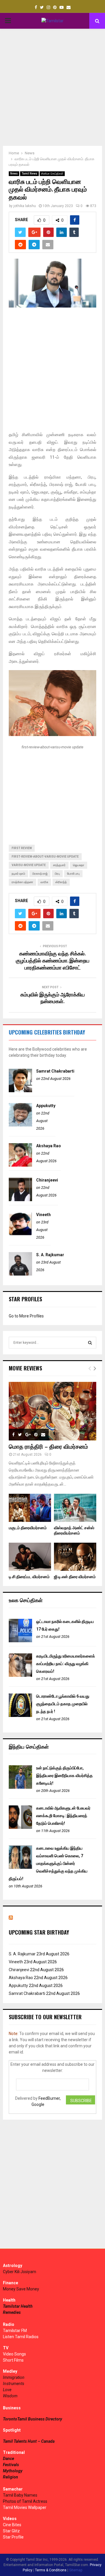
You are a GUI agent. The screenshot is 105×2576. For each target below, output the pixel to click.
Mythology (13, 2471)
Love (7, 2390)
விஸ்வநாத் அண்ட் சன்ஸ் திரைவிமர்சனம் (74, 1531)
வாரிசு (44, 882)
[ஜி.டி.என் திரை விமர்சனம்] (75, 1557)
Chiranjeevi (47, 1180)
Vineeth (43, 1215)
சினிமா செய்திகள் (52, 174)
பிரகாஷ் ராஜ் (40, 874)
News (14, 174)
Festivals (11, 2465)
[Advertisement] (52, 87)
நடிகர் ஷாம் (18, 874)
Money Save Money (21, 2289)
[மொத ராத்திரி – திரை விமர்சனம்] (52, 1411)
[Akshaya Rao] (20, 1165)
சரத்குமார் (59, 865)
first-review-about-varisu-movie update (45, 857)
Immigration (14, 2377)
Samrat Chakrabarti (55, 1071)
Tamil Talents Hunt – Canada (29, 2441)
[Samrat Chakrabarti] (20, 1091)
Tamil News (29, 174)
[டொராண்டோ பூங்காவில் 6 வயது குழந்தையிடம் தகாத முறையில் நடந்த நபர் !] (20, 1715)
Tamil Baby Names (20, 2495)
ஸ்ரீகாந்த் (61, 882)
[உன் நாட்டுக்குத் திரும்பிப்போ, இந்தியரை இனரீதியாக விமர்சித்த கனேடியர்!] (20, 1787)
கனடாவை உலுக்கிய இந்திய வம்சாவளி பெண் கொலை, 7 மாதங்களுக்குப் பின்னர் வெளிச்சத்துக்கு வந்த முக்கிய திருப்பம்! (48, 1863)
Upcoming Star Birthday (39, 1932)
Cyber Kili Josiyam (20, 2272)
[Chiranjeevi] (20, 1200)
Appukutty (46, 1106)
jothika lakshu (25, 206)
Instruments (14, 2384)
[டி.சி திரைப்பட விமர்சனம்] (30, 1557)
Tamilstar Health (18, 2306)
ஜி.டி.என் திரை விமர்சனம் (75, 1577)
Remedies (12, 2312)
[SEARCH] (90, 1343)
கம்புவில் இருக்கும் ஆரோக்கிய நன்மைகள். (53, 998)
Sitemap (76, 2570)
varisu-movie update (29, 865)
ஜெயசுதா (79, 865)
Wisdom (10, 2396)
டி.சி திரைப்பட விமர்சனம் (29, 1577)
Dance (8, 2459)
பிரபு (57, 874)
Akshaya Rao (49, 1146)
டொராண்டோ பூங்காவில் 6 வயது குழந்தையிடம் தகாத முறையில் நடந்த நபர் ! (63, 1704)
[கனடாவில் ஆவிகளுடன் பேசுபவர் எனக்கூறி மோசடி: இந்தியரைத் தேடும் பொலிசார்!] (20, 1827)
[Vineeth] (20, 1234)
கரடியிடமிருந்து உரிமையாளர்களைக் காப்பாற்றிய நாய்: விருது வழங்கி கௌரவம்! (66, 1664)
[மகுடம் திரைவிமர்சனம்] (30, 1508)
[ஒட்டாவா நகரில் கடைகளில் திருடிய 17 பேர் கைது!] (20, 1641)
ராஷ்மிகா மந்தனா (22, 882)
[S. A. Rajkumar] (20, 1274)
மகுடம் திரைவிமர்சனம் (28, 1528)
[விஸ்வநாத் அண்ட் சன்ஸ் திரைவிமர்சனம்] (75, 1508)
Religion (10, 2477)
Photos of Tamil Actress (25, 2501)
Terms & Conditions (51, 2570)
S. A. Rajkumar (50, 1255)
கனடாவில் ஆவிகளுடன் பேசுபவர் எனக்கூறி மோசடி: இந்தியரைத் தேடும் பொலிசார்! (63, 1816)
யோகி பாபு (73, 874)
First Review (22, 848)
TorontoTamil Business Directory (33, 2419)
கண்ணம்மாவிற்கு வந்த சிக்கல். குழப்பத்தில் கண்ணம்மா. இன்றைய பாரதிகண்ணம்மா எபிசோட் (53, 961)
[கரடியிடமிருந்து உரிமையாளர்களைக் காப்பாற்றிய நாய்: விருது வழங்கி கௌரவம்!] (20, 1675)
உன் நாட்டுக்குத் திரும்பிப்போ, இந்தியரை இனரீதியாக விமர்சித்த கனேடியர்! (64, 1776)
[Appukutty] (20, 1125)
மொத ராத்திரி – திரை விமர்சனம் (48, 1447)
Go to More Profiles (26, 1316)
